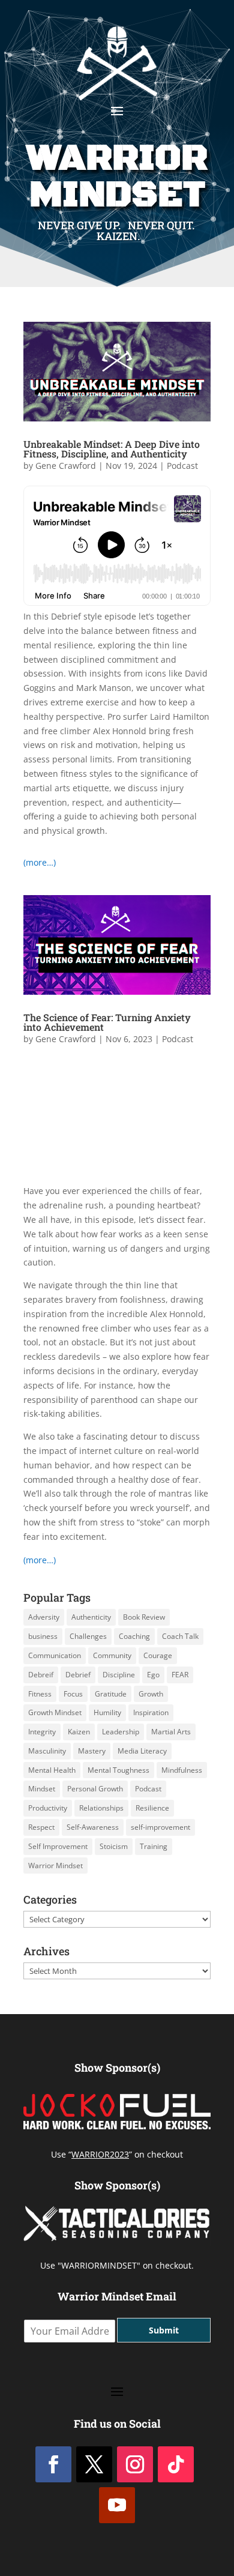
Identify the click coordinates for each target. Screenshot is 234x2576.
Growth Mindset (55, 1712)
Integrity (42, 1732)
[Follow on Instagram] (135, 2464)
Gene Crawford (66, 466)
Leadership (121, 1732)
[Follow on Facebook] (53, 2464)
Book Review (144, 1617)
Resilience (152, 1808)
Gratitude (111, 1694)
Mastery (92, 1751)
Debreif (41, 1675)
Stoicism (114, 1846)
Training (154, 1846)
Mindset (42, 1789)
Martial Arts (171, 1732)
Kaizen (79, 1732)
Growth (151, 1694)
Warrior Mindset (55, 1866)
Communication (55, 1655)
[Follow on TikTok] (176, 2464)
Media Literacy (142, 1751)
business (43, 1636)
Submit (164, 2330)
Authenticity (91, 1617)
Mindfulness (182, 1770)
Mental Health (52, 1770)
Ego (153, 1675)
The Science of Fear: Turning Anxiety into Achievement (107, 1022)
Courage (158, 1655)
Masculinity (47, 1751)
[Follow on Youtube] (117, 2505)
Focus (73, 1694)
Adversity (44, 1617)
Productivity (48, 1808)
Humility (107, 1712)
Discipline (119, 1675)
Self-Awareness (93, 1827)
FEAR (180, 1675)
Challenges (88, 1636)
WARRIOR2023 (100, 2154)
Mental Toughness (118, 1770)
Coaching (134, 1636)
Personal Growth (95, 1789)
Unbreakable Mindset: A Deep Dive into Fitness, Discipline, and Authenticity (112, 449)
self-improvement (160, 1827)
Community (112, 1655)
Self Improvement (58, 1846)
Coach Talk (180, 1636)
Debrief (78, 1675)
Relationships (101, 1808)
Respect (41, 1827)
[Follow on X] (94, 2464)
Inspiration (151, 1712)
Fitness (40, 1694)
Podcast (182, 466)
